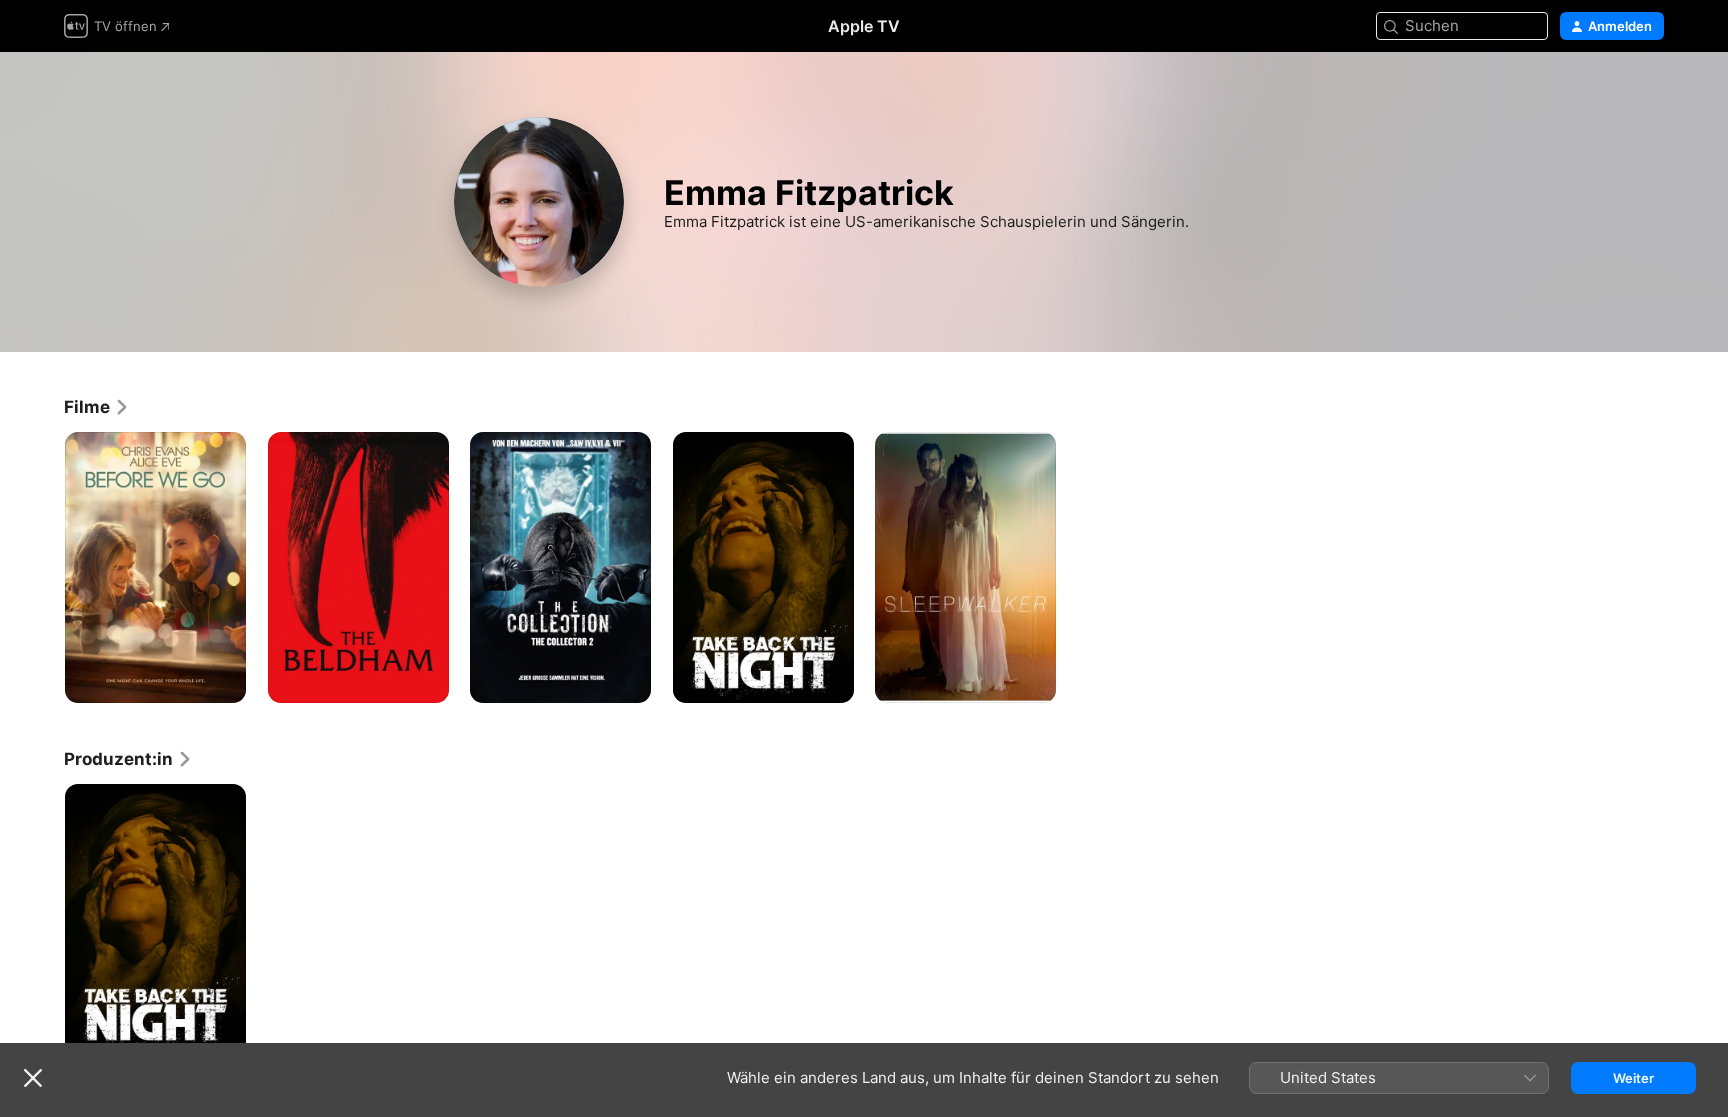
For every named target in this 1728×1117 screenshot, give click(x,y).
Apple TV (864, 26)
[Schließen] (33, 1078)
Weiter (1633, 1078)
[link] (97, 407)
